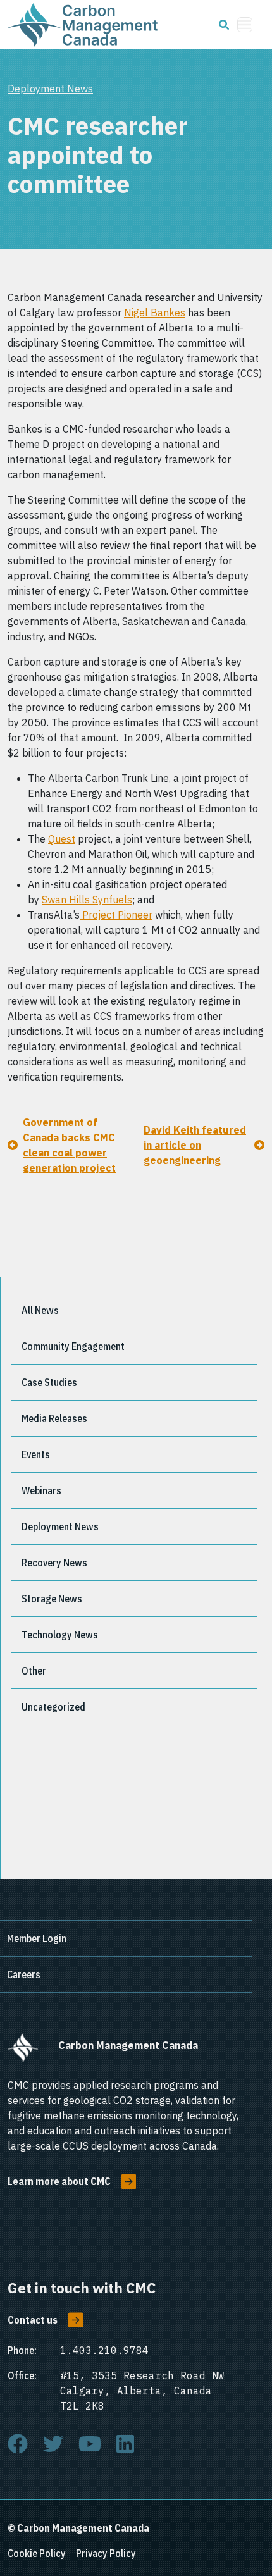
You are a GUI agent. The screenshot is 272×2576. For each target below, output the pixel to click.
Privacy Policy (106, 2553)
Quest (62, 839)
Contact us (33, 2320)
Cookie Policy (37, 2553)
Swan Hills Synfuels (87, 900)
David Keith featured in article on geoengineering (195, 1145)
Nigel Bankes (155, 313)
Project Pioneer (116, 915)
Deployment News (50, 89)
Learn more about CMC (59, 2181)
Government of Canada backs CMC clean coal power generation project (69, 1145)
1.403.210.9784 (104, 2350)
